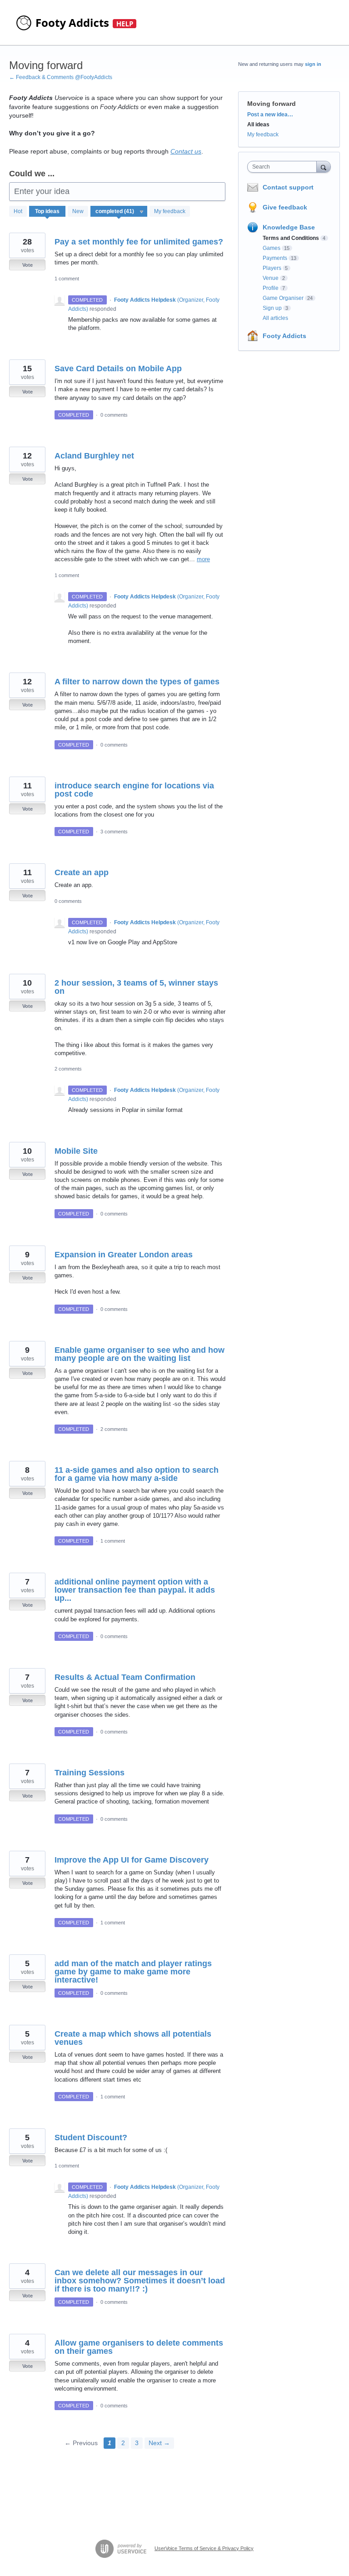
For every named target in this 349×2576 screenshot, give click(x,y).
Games (272, 248)
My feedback (170, 211)
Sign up (272, 308)
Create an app (82, 872)
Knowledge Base (289, 227)
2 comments (68, 1069)
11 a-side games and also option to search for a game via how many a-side (137, 1474)
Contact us (186, 151)
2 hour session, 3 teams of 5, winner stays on (136, 987)
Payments (275, 258)
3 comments (114, 832)
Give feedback (285, 207)
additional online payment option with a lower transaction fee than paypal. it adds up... (135, 1590)
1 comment (67, 279)
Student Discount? (91, 2138)
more (203, 559)
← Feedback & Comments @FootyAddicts (61, 77)
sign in (313, 64)
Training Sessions (90, 1773)
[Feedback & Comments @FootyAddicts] (77, 23)
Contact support (288, 187)
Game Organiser (283, 298)
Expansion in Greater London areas (124, 1255)
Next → (159, 2443)
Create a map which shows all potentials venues (133, 2038)
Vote (27, 265)
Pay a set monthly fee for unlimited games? (139, 242)
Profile (271, 288)
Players (272, 268)
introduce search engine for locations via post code (134, 790)
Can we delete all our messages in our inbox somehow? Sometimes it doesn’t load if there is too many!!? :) (140, 2281)
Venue (271, 278)
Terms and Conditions (291, 238)
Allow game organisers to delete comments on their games (139, 2347)
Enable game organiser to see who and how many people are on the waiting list (140, 1354)
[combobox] (284, 167)
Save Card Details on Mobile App (118, 369)
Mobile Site (76, 1151)
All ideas (258, 125)
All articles (275, 318)
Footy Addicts (284, 336)
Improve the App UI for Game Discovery (132, 1860)
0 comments (114, 415)
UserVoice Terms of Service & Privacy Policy (204, 2548)
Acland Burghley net (94, 456)
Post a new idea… (270, 115)
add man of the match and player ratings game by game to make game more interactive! (133, 1972)
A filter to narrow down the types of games (137, 682)
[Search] (324, 167)
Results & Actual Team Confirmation (125, 1677)
